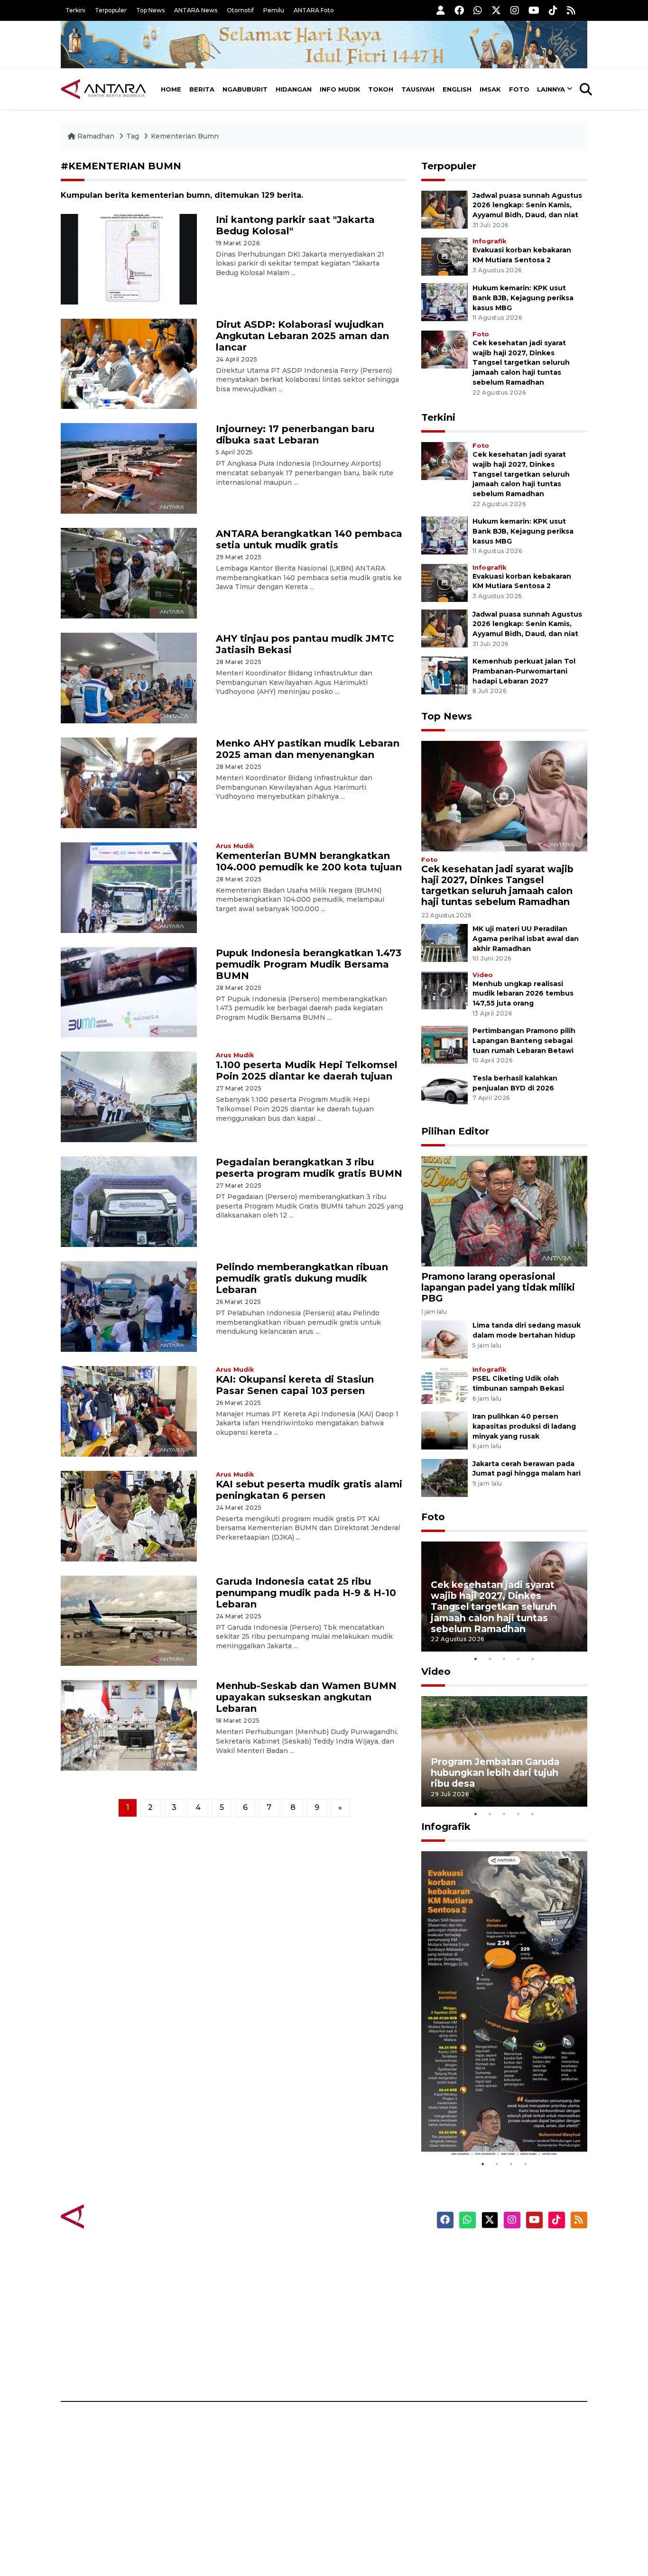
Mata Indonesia (359, 2302)
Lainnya (551, 89)
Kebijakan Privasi (497, 2302)
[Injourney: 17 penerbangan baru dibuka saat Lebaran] (129, 468)
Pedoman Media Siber (506, 2352)
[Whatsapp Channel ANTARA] (478, 10)
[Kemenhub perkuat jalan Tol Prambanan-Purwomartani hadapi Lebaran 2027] (444, 675)
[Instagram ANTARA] (515, 10)
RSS (473, 2368)
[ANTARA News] (103, 89)
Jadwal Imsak (220, 2368)
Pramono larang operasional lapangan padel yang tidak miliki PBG (498, 1287)
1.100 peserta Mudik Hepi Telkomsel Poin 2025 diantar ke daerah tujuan (307, 1071)
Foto (519, 89)
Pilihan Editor (455, 1131)
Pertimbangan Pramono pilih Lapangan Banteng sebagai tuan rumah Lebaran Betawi (524, 1041)
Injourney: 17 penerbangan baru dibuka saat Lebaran (295, 434)
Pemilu (274, 10)
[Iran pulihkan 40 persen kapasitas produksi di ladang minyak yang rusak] (444, 1430)
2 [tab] (490, 1659)
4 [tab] (518, 1659)
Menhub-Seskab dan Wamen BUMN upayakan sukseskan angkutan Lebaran (306, 1697)
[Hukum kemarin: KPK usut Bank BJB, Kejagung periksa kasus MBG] (444, 301)
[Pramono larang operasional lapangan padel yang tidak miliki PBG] (504, 1211)
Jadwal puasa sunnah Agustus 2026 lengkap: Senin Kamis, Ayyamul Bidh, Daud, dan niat (527, 205)
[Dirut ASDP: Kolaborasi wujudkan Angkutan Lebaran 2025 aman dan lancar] (129, 363)
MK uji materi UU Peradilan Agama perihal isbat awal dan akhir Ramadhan (526, 939)
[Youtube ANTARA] (534, 10)
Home (171, 89)
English (457, 89)
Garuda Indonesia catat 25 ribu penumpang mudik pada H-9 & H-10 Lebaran (306, 1593)
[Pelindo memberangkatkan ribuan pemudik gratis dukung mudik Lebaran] (129, 1306)
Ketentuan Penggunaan (510, 2285)
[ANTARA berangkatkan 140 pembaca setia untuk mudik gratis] (129, 573)
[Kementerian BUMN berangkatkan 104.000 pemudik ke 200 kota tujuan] (129, 887)
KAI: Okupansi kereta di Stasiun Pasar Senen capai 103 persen (295, 1385)
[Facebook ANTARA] (459, 10)
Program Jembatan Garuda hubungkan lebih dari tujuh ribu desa (495, 1773)
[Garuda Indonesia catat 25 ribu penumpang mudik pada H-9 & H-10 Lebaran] (129, 1620)
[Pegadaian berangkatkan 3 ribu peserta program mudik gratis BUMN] (129, 1201)
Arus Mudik (235, 846)
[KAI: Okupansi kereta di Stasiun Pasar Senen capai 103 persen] (129, 1411)
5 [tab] (533, 1659)
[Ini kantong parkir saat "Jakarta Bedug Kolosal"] (129, 258)
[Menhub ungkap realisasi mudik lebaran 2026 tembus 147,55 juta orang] (444, 990)
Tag (133, 136)
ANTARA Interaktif (365, 2285)
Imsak (490, 89)
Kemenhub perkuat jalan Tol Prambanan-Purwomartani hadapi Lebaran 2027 (524, 671)
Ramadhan (96, 136)
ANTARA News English (507, 2252)
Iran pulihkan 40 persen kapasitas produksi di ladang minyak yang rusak (524, 1426)
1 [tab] (476, 1659)
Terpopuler (111, 10)
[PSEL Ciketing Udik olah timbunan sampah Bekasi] (444, 1384)
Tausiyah (418, 89)
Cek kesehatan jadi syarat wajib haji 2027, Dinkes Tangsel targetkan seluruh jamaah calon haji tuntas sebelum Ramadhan (521, 363)
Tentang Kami (492, 2335)
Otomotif (240, 10)
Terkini (75, 10)
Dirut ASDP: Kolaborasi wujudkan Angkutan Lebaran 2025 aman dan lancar (302, 336)
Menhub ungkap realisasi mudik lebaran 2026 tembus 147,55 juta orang (523, 994)
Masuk (478, 2269)
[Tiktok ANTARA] (553, 10)
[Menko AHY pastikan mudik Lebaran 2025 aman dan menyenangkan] (129, 782)
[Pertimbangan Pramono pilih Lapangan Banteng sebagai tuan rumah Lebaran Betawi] (444, 1045)
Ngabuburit (245, 89)
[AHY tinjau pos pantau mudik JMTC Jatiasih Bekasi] (129, 678)
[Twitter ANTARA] (496, 10)
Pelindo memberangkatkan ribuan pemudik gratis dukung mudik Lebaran (302, 1278)
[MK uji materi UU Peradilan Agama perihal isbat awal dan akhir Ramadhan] (444, 942)
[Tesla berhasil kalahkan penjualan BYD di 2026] (444, 1092)
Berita (202, 89)
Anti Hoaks (351, 2269)
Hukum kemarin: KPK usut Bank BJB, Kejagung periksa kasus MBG (523, 298)
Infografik (489, 241)
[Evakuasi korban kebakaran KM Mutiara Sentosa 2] (444, 256)
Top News (150, 10)
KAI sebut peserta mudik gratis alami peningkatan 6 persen (309, 1490)
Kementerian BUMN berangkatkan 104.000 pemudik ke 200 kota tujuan (309, 861)
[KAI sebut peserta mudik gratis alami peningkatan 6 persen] (129, 1515)
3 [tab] (504, 1659)
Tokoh (381, 89)
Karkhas (346, 2252)
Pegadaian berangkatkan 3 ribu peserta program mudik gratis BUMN (309, 1168)
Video (483, 975)
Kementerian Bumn (185, 136)
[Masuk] (441, 10)
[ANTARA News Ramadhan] (113, 2216)
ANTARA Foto (314, 10)
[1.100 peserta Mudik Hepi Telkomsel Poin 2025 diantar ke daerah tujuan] (129, 1096)
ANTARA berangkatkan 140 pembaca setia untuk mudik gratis (309, 539)
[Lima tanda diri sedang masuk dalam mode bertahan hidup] (444, 1339)
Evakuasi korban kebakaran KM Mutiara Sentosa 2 (496, 2128)
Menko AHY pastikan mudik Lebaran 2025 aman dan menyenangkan (308, 749)
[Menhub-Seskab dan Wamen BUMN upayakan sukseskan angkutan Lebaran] (129, 1725)
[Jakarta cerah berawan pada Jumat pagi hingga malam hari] (444, 1477)
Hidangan (294, 89)
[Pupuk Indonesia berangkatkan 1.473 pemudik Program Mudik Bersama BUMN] (129, 992)
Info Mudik (340, 89)
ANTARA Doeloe (361, 2318)
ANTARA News (196, 10)
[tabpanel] (504, 1597)
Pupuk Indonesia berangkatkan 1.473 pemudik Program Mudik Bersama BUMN (309, 964)
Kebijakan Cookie (498, 2318)
